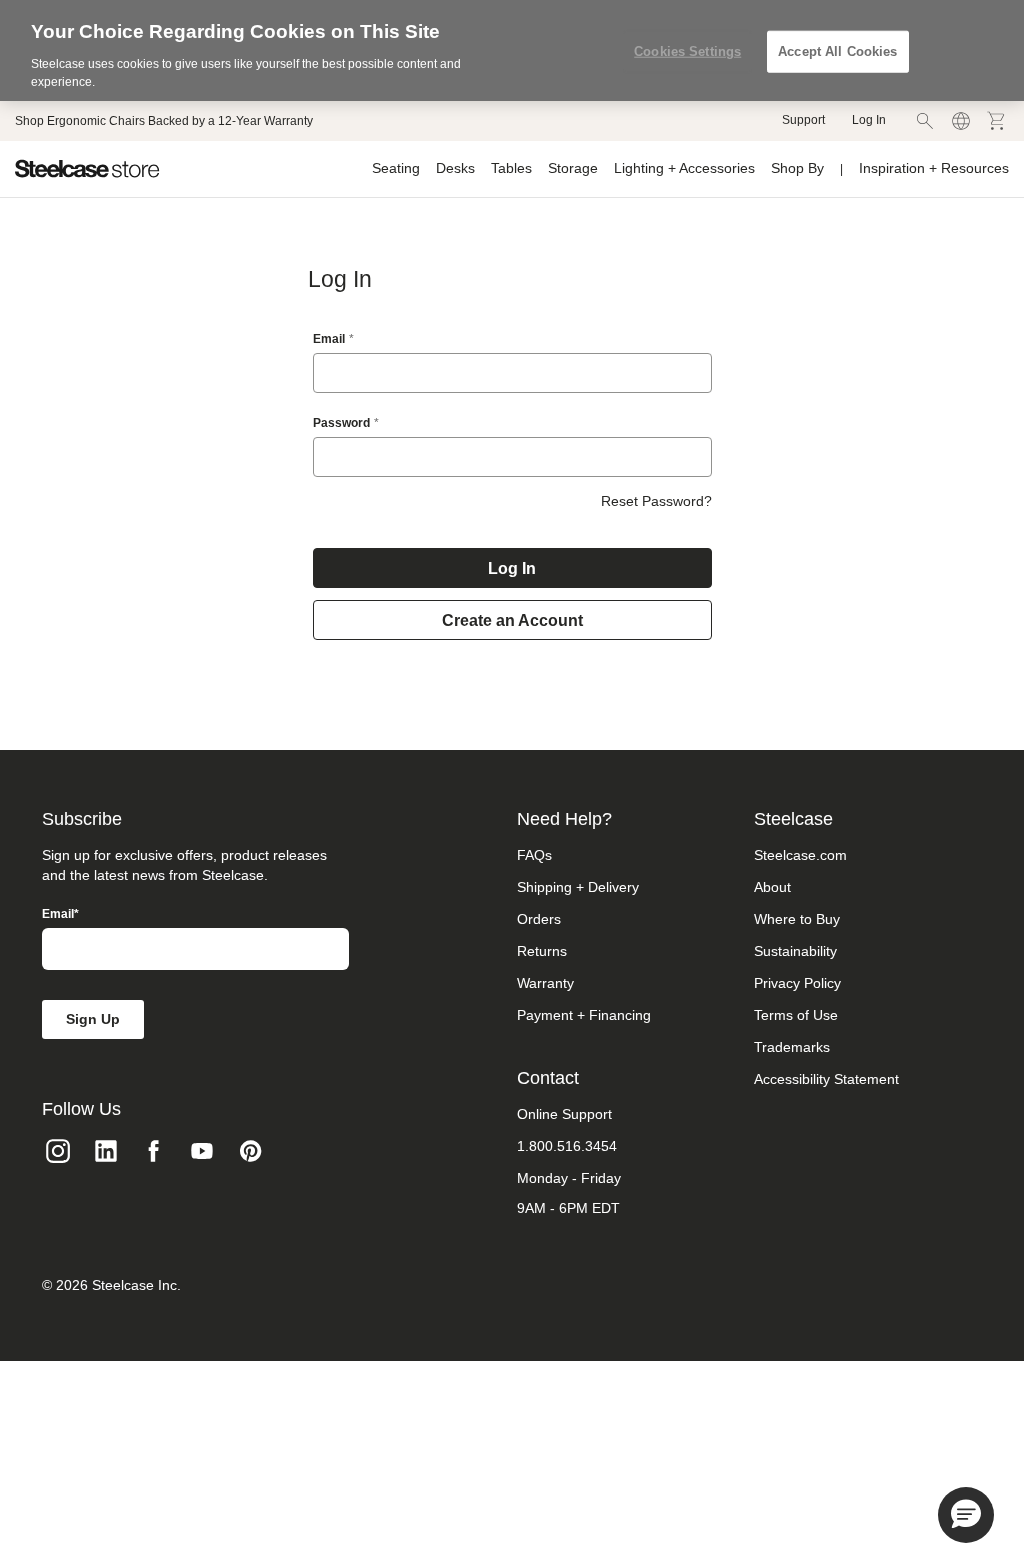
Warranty (545, 983)
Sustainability (795, 951)
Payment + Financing (584, 1015)
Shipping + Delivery (578, 887)
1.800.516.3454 (567, 1146)
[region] (512, 50)
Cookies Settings (687, 51)
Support (803, 120)
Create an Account (512, 620)
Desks (455, 168)
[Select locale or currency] (961, 121)
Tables (511, 168)
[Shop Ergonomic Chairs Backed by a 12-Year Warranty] (164, 121)
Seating (396, 168)
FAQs (534, 855)
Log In (869, 120)
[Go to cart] (997, 121)
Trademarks (792, 1047)
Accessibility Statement (826, 1079)
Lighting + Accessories (684, 168)
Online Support (564, 1114)
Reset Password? (656, 501)
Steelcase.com (800, 855)
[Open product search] (925, 121)
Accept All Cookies (837, 51)
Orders (539, 919)
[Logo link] (87, 169)
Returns (542, 951)
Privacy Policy (797, 983)
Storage (573, 168)
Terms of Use (796, 1015)
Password (341, 423)
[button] (966, 1515)
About (772, 887)
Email (329, 339)
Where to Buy (797, 919)
